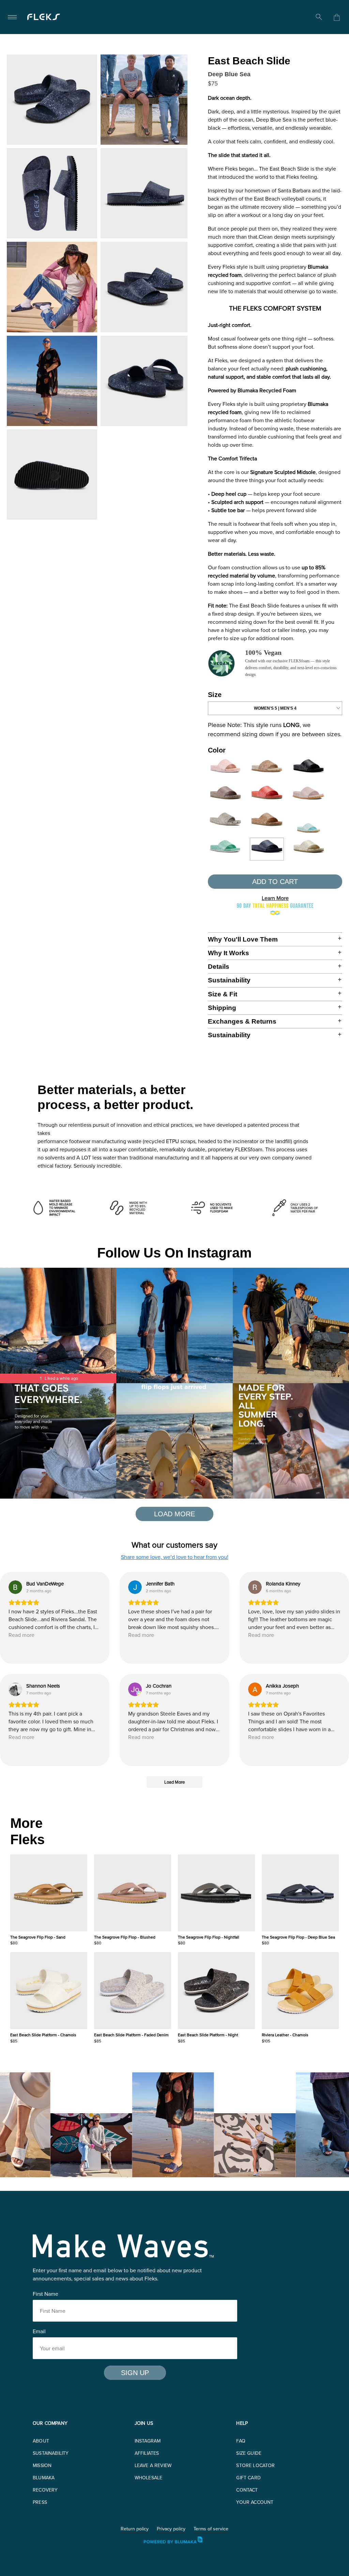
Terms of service (211, 2529)
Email (39, 2331)
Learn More (275, 898)
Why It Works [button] (229, 953)
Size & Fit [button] (223, 994)
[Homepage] (44, 17)
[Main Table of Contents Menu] (12, 17)
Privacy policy (171, 2529)
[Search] (319, 17)
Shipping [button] (222, 1008)
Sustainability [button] (229, 980)
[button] (110, 2125)
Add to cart (275, 882)
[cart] (337, 17)
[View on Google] (15, 1587)
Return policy (135, 2529)
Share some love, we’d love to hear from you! (175, 1557)
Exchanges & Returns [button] (242, 1021)
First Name (45, 2294)
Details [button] (219, 967)
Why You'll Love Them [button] (243, 939)
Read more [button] (21, 1635)
